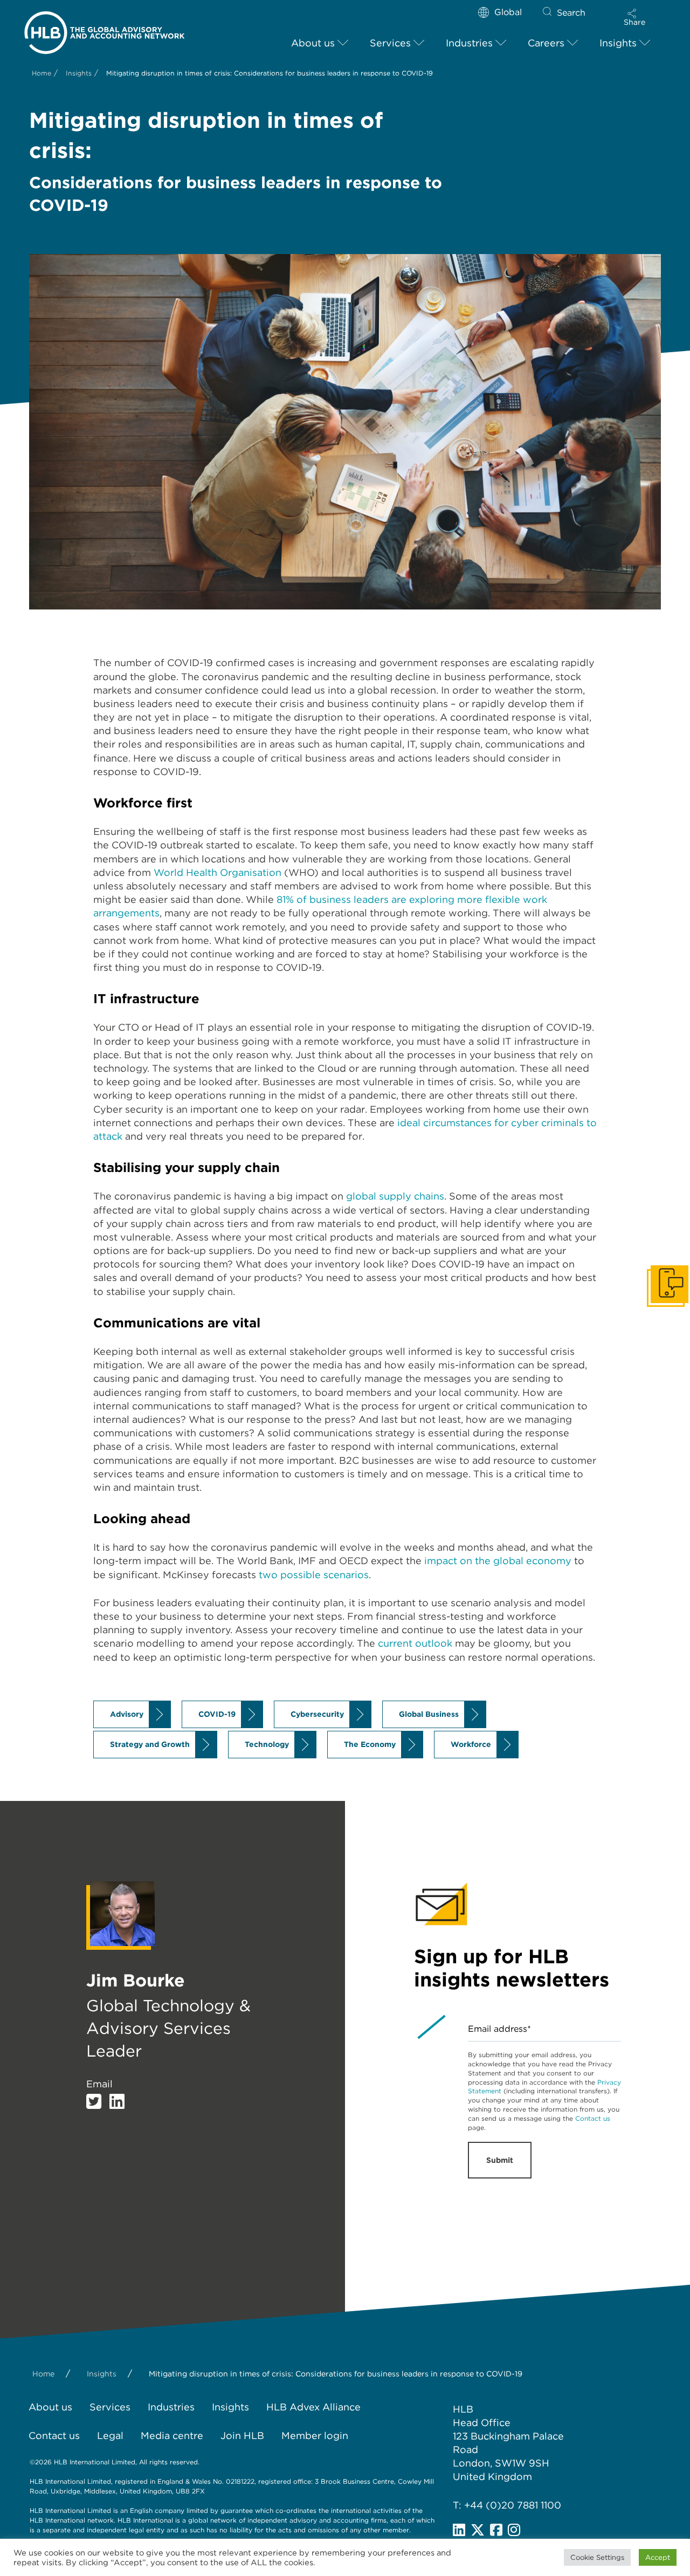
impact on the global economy (498, 1561)
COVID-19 (217, 1714)
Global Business (429, 1714)
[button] (634, 17)
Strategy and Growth (150, 1744)
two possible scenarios (314, 1575)
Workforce (471, 1744)
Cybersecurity (317, 1714)
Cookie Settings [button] (597, 2557)
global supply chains (395, 1196)
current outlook (415, 1643)
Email (99, 2084)
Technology (267, 1744)
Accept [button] (658, 2557)
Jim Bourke (136, 1980)
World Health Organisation (218, 872)
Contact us (593, 2118)
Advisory (127, 1714)
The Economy (370, 1744)
